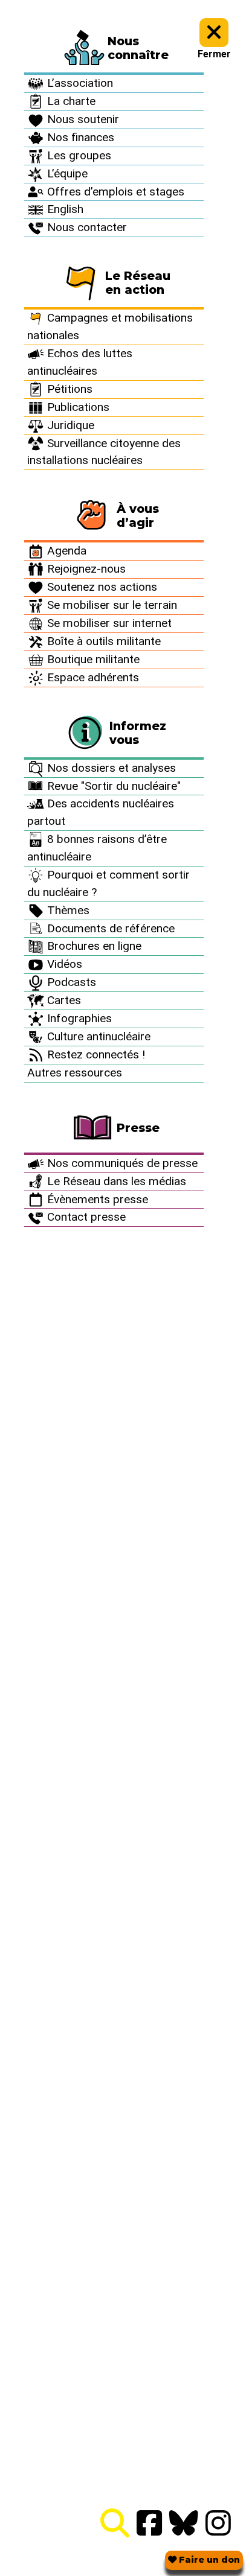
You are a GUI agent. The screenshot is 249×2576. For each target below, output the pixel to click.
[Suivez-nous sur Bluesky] (184, 2524)
